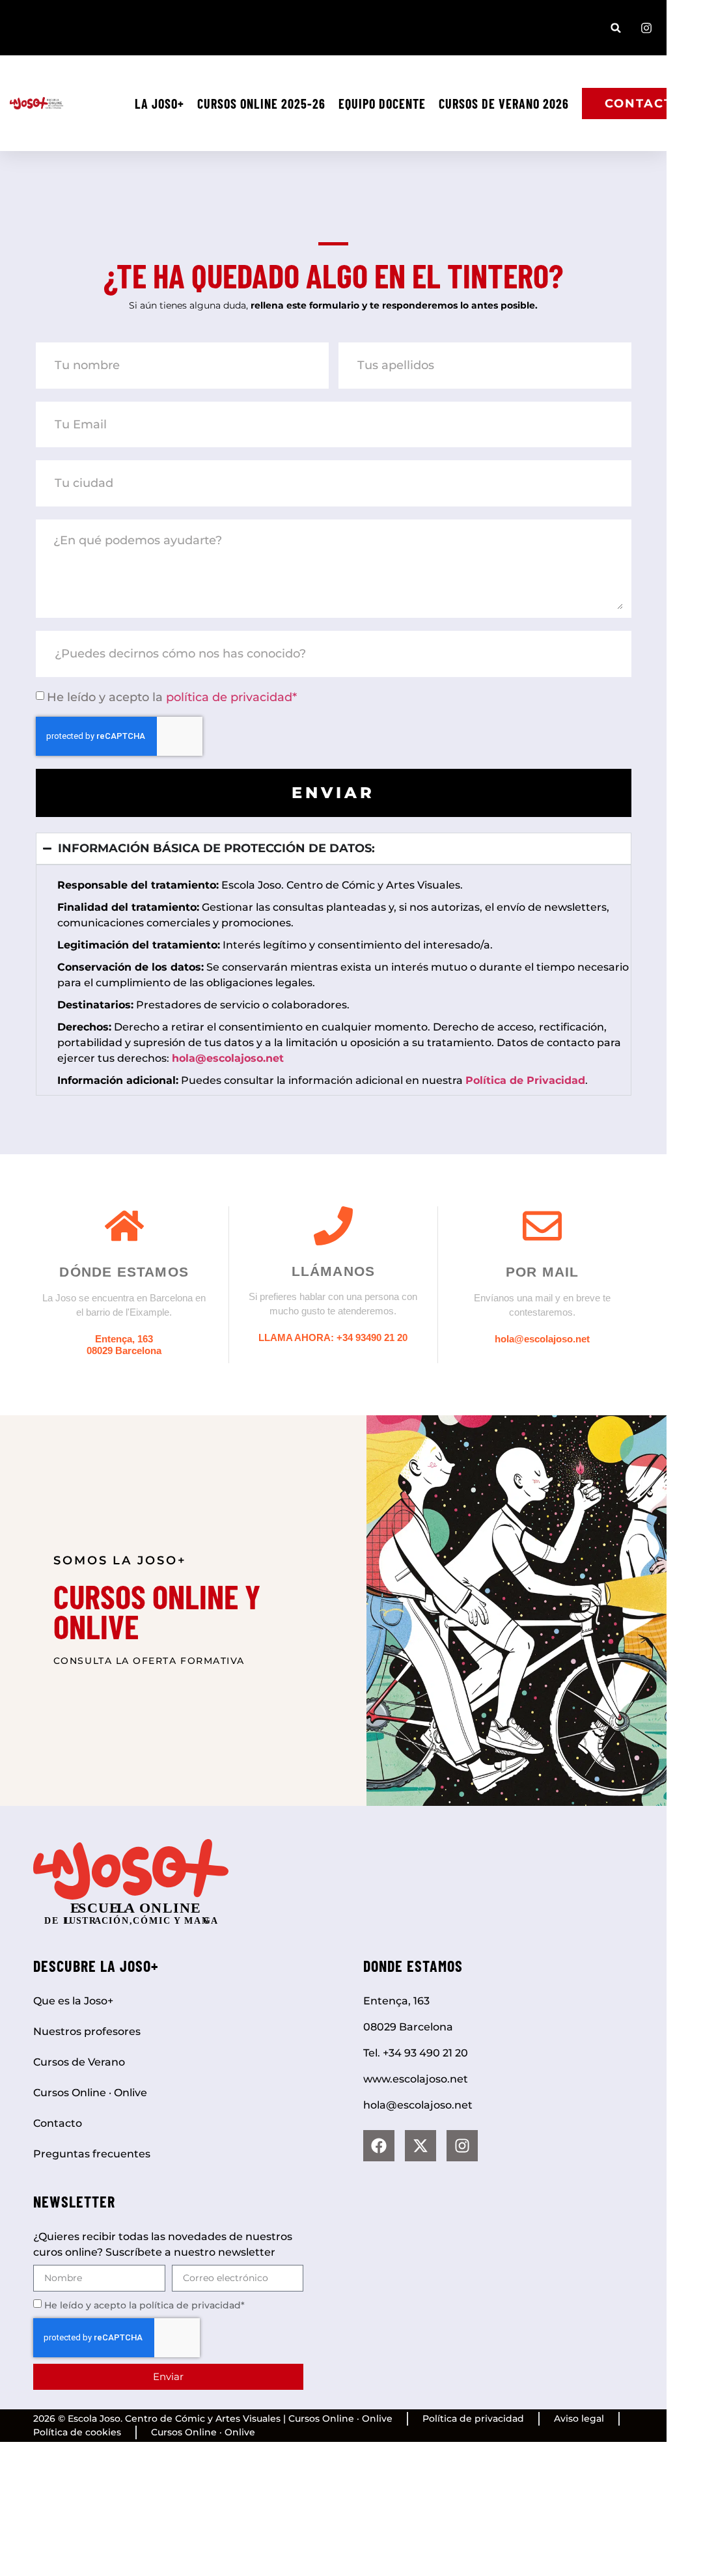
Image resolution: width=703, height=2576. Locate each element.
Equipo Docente (382, 104)
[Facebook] (379, 2146)
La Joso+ (159, 104)
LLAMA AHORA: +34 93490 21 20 (333, 1337)
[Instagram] (462, 2146)
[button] (616, 28)
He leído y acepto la (172, 697)
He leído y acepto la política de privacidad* (145, 2305)
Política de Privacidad (525, 1080)
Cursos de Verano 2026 (504, 104)
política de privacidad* (231, 697)
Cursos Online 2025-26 (261, 104)
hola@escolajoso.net (542, 1339)
